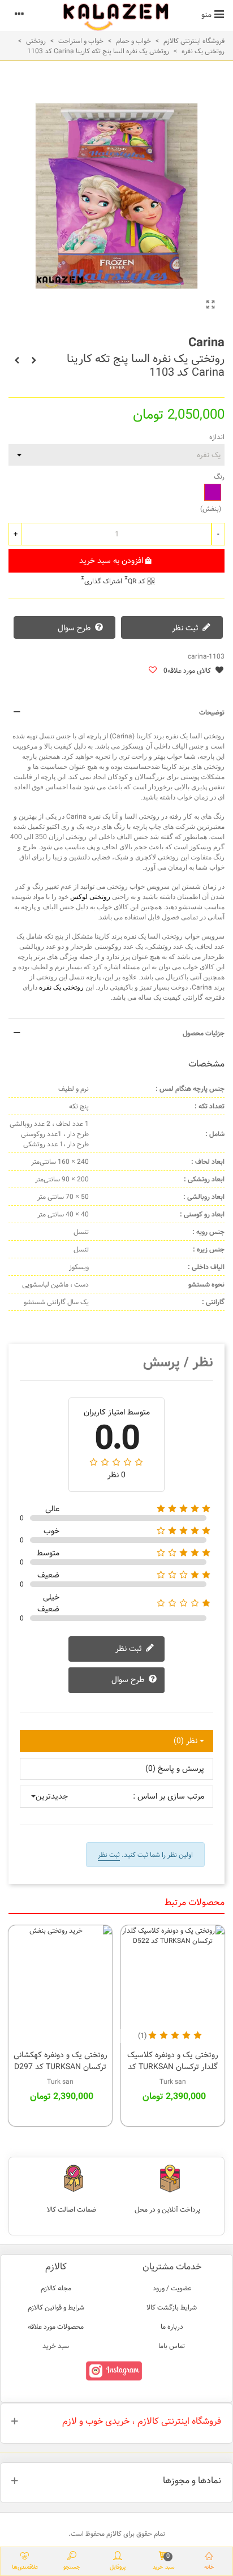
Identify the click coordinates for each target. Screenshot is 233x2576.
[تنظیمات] (19, 14)
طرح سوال (75, 628)
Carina (206, 343)
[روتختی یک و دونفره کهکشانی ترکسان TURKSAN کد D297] (60, 1984)
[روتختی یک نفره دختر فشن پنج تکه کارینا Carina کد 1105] (17, 360)
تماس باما (172, 2346)
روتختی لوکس (90, 897)
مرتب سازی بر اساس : (169, 1797)
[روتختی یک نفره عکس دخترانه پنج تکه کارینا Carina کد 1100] (34, 360)
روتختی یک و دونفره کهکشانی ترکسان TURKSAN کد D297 (61, 2061)
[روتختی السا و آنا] (210, 306)
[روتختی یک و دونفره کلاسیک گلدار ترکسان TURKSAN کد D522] (173, 1984)
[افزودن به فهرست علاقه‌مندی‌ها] (152, 671)
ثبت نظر (186, 628)
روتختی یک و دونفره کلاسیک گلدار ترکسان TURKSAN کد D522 (173, 2067)
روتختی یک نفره (61, 987)
